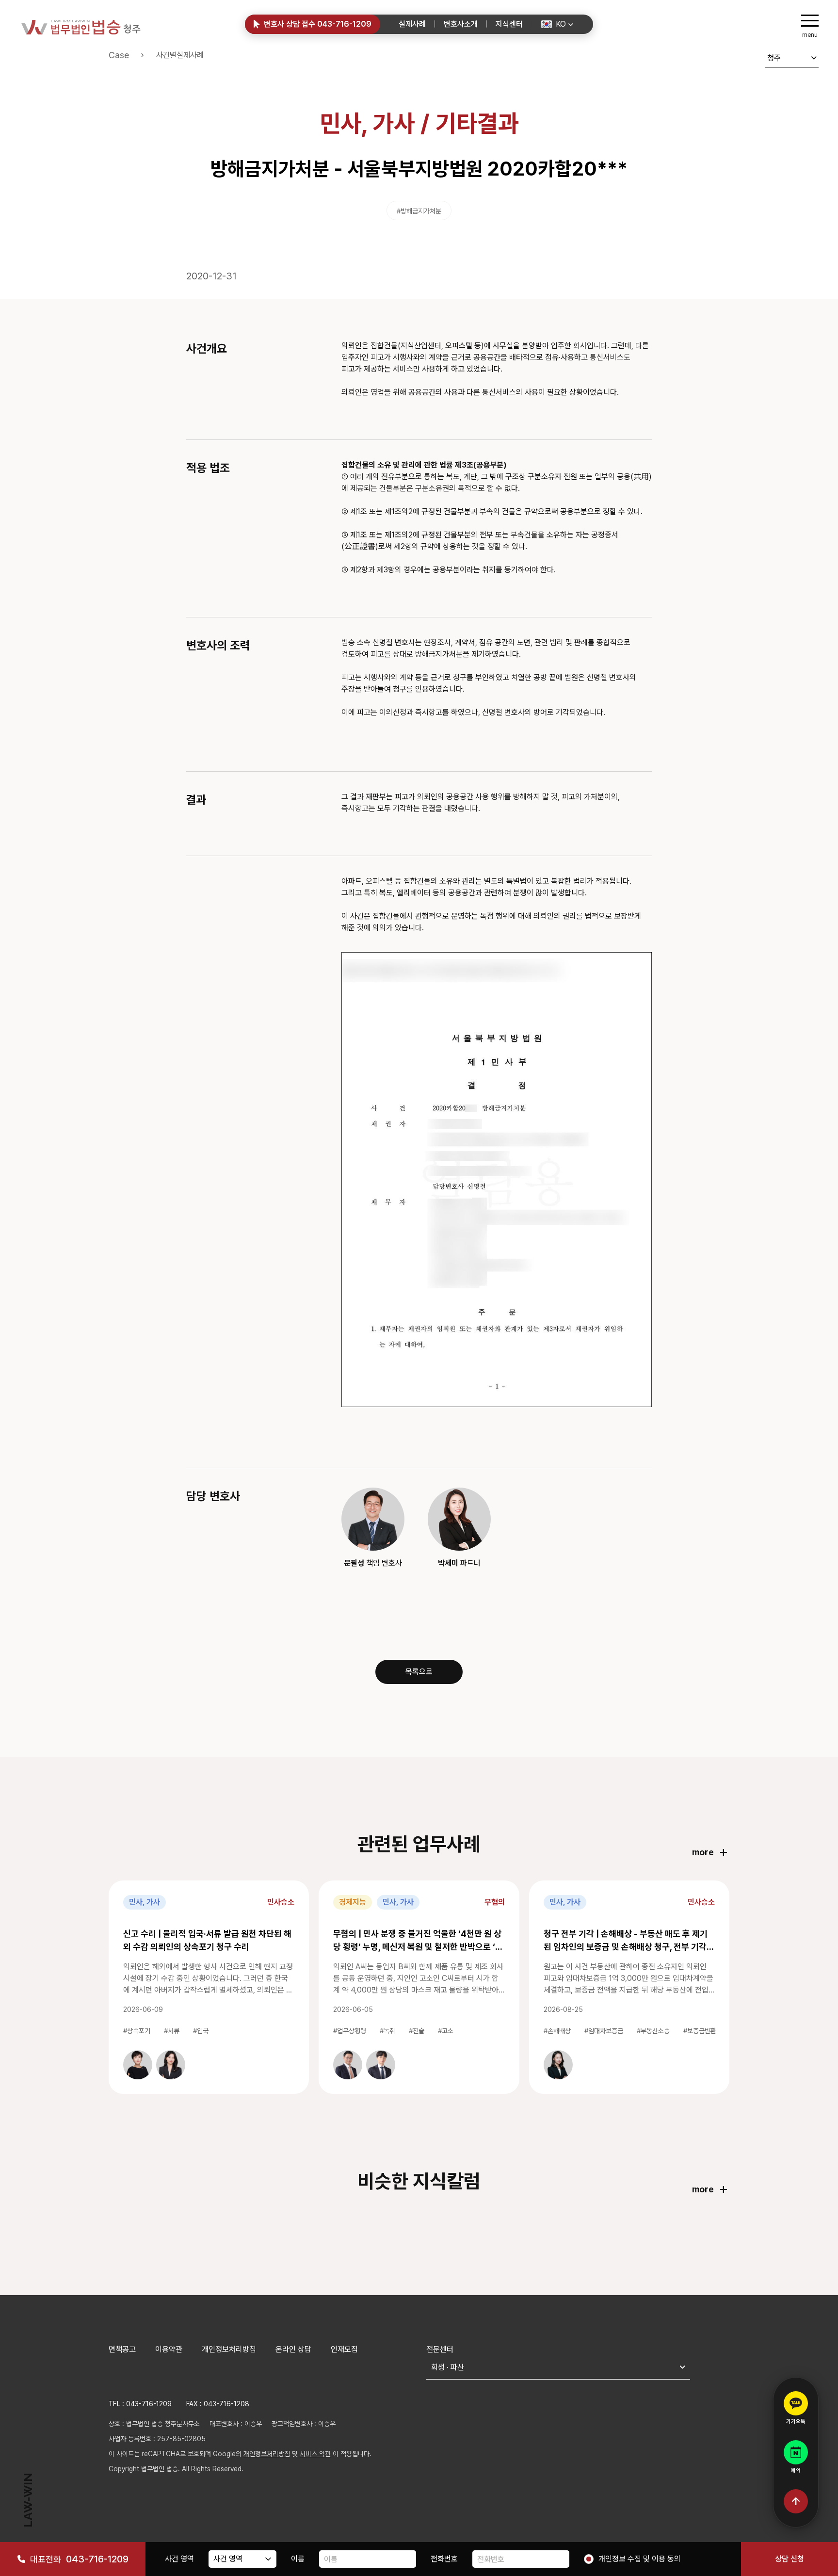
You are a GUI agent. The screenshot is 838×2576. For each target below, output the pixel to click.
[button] (557, 24)
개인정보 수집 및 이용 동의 (640, 2559)
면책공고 (122, 2349)
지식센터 (509, 24)
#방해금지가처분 (419, 211)
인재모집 (344, 2349)
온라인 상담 (293, 2349)
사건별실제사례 (180, 55)
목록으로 (419, 1672)
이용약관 (169, 2349)
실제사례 (412, 24)
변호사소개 (461, 24)
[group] (138, 2065)
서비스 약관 (315, 2454)
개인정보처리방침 (229, 2349)
